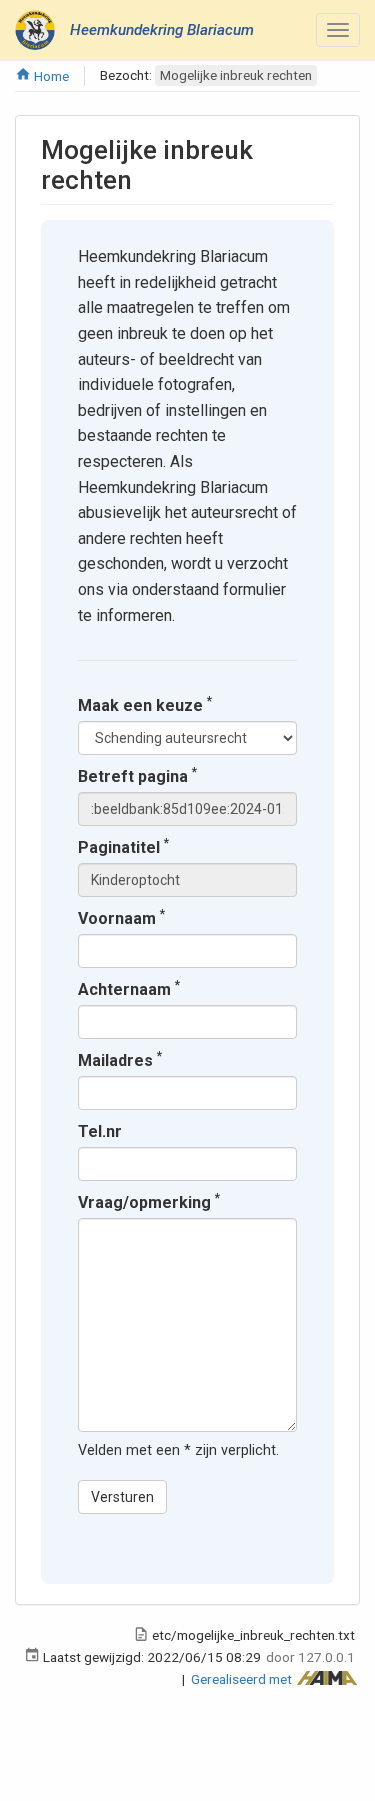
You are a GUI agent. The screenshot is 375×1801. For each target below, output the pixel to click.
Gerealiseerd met (243, 1679)
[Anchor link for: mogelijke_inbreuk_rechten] (145, 178)
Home (50, 76)
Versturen (122, 1497)
